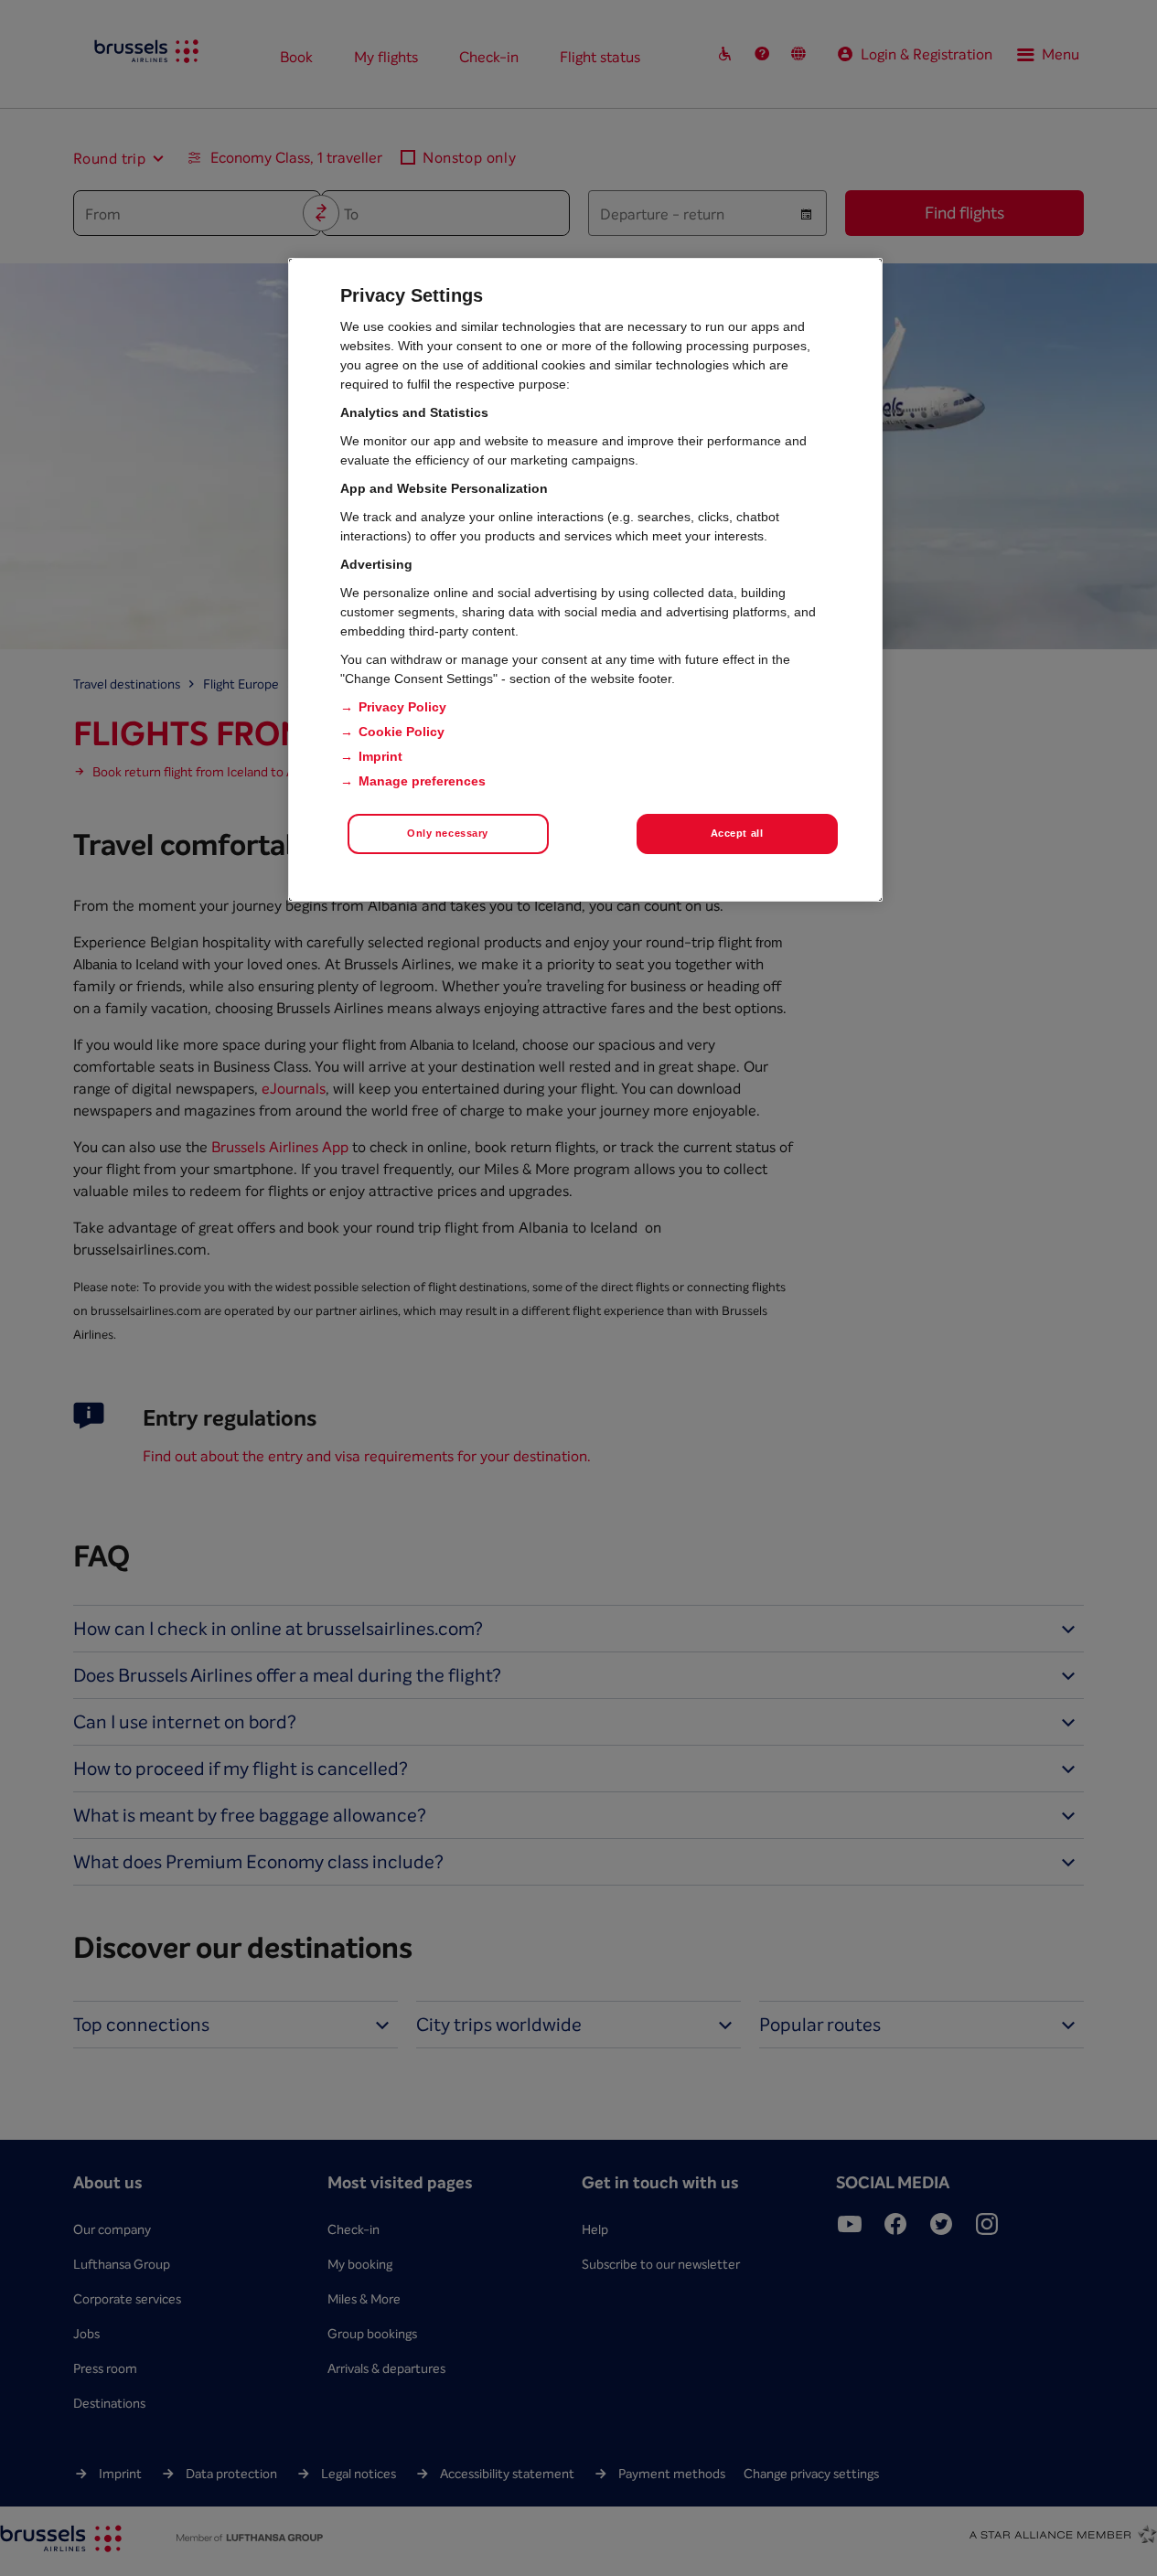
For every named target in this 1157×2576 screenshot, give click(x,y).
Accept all (737, 833)
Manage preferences (422, 781)
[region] (585, 580)
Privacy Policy (402, 707)
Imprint (380, 756)
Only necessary (448, 833)
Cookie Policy (402, 732)
